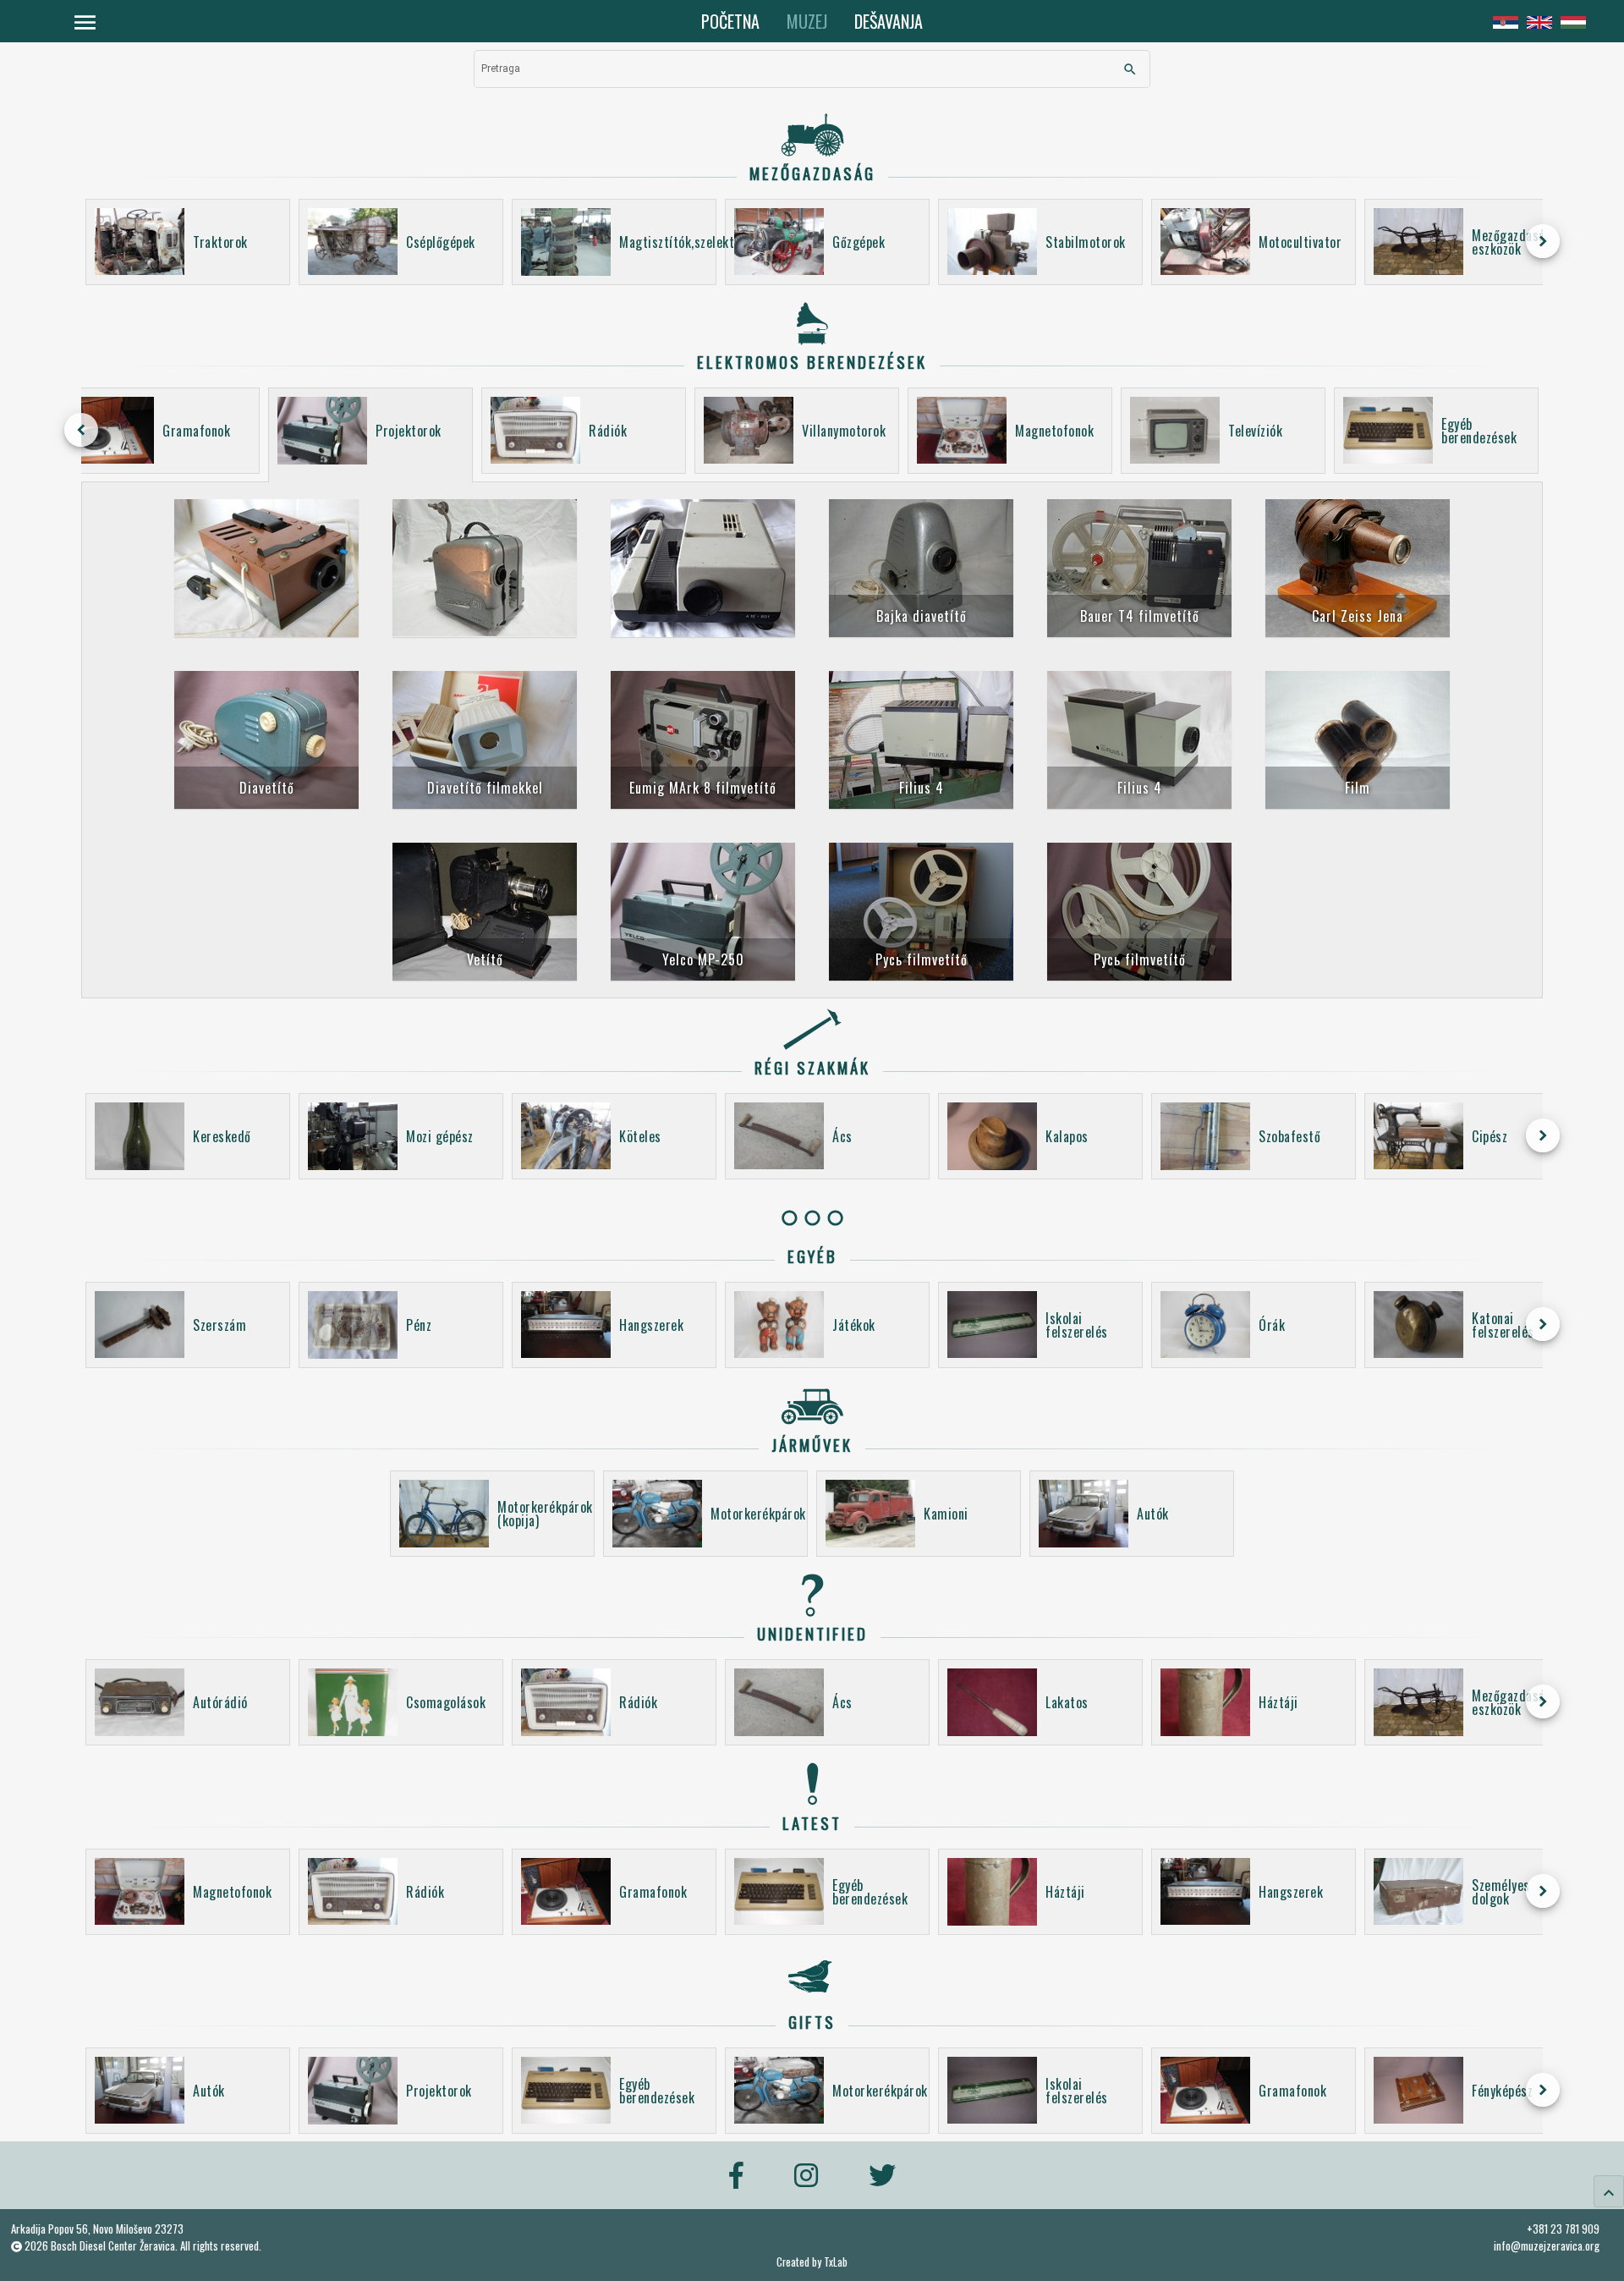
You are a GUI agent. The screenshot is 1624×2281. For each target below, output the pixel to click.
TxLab (836, 2262)
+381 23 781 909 (1563, 2229)
